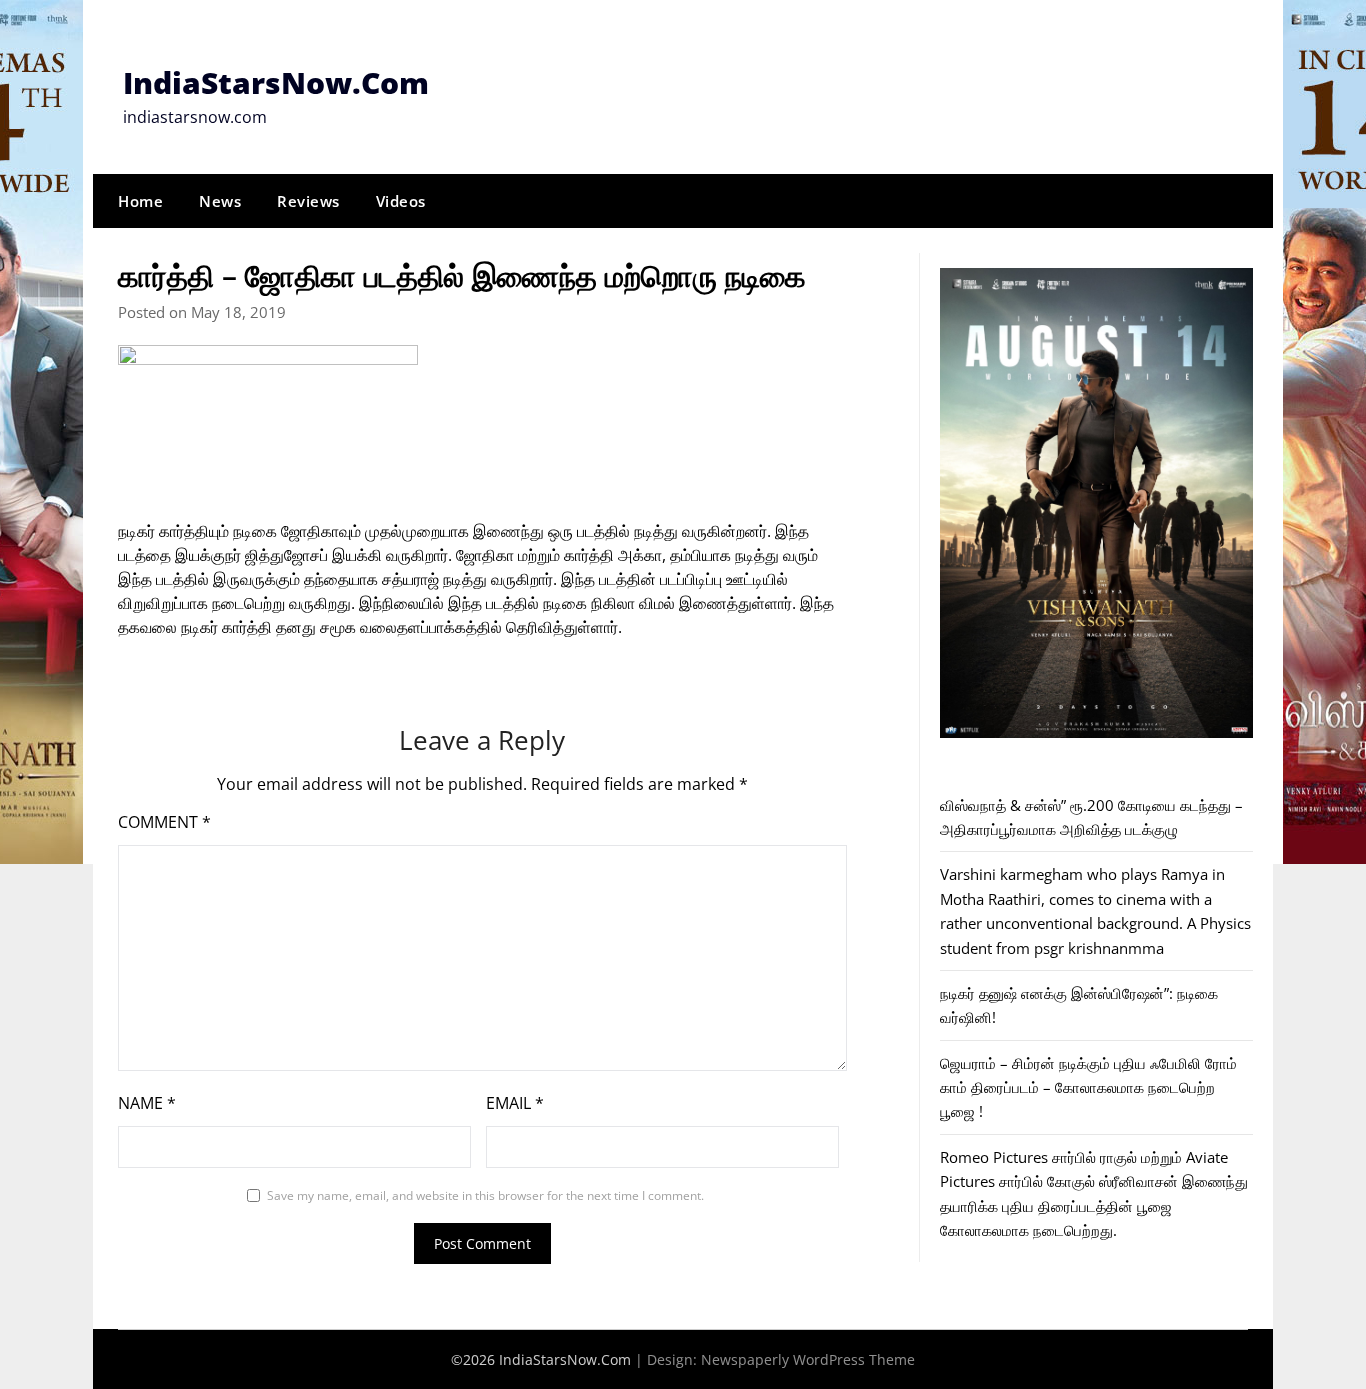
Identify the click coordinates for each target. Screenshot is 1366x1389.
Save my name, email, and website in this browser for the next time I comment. (485, 1195)
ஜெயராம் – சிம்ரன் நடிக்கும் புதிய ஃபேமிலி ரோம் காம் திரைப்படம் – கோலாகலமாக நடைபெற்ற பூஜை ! (1088, 1087)
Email (515, 1103)
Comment (164, 822)
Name (147, 1103)
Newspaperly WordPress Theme (808, 1359)
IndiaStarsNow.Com (276, 82)
